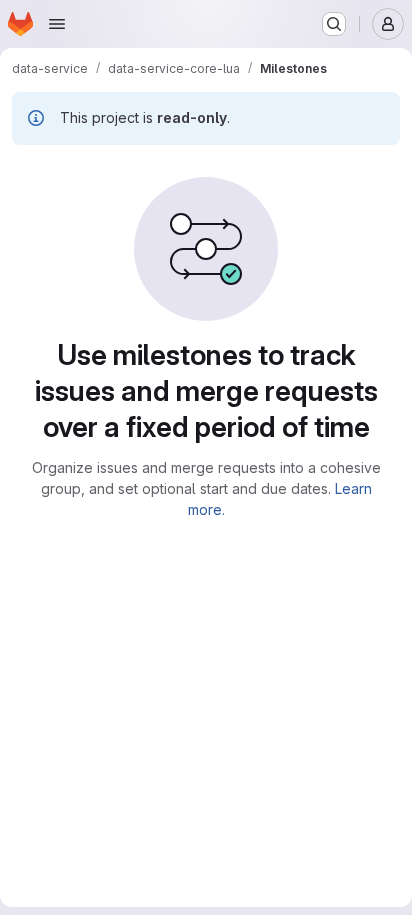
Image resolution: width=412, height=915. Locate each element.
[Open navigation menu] (57, 24)
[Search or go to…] (334, 24)
